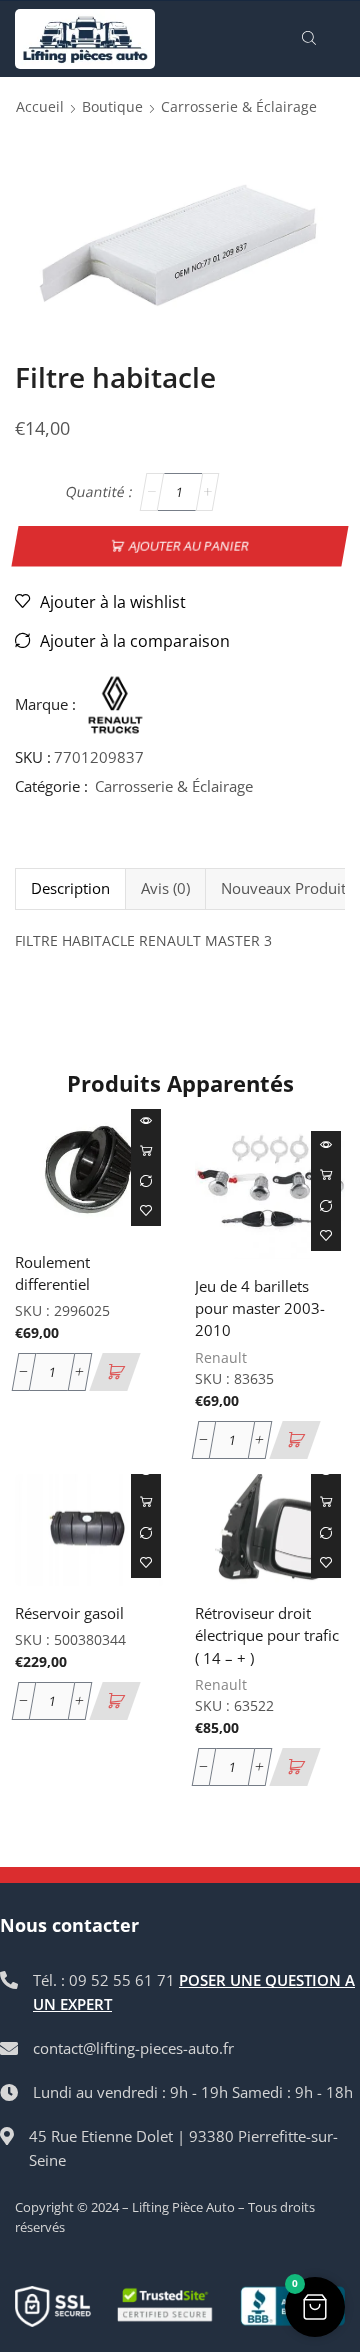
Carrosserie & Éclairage (239, 106)
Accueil (40, 106)
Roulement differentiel (52, 1273)
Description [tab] (70, 888)
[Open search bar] (312, 39)
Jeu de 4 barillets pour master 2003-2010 (260, 1308)
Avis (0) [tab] (165, 888)
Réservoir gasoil (69, 1613)
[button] (114, 1372)
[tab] (70, 888)
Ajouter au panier (189, 546)
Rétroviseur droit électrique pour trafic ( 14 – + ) (267, 1635)
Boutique (112, 106)
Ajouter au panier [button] (146, 1151)
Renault (221, 1357)
